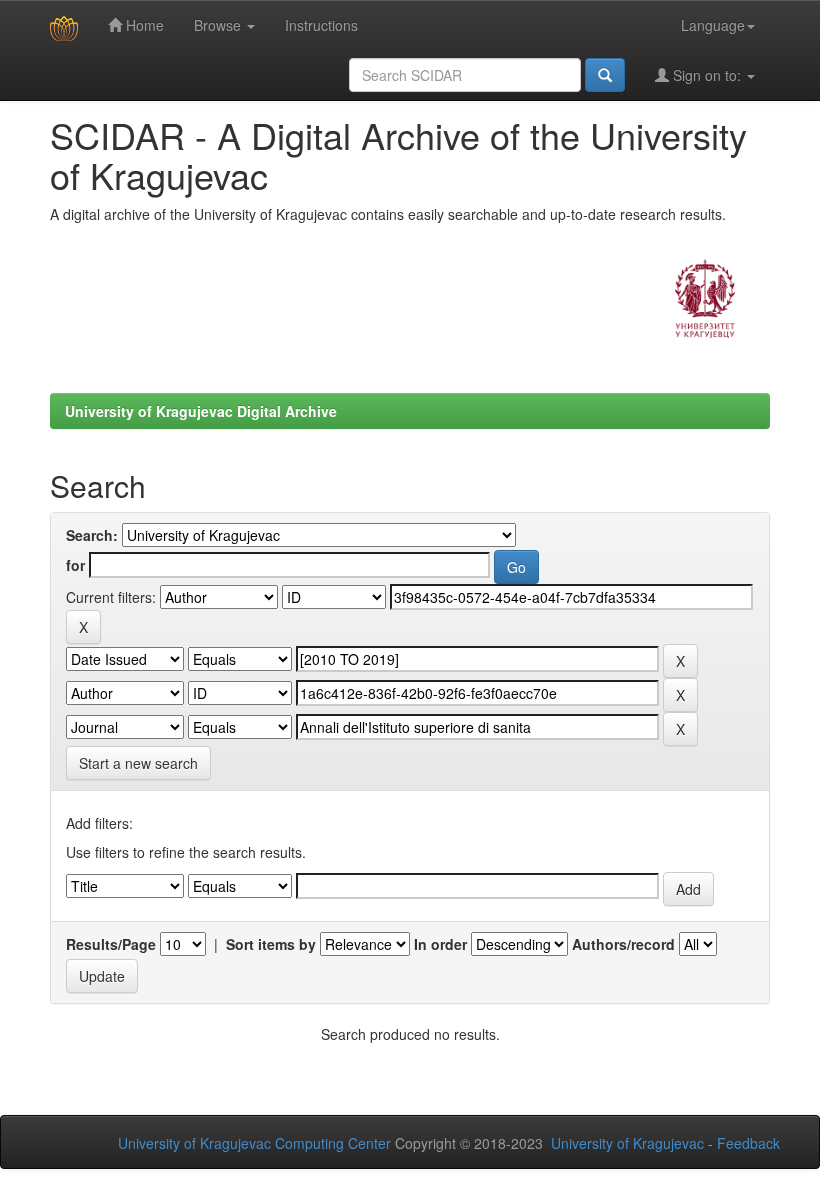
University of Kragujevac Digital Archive (201, 411)
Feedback (748, 1143)
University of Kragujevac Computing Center (254, 1143)
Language (713, 25)
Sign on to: (707, 75)
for (75, 565)
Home (143, 25)
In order (440, 944)
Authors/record (623, 944)
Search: (92, 535)
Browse (219, 25)
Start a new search (138, 763)
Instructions (321, 25)
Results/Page (111, 944)
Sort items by (271, 944)
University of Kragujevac (627, 1143)
